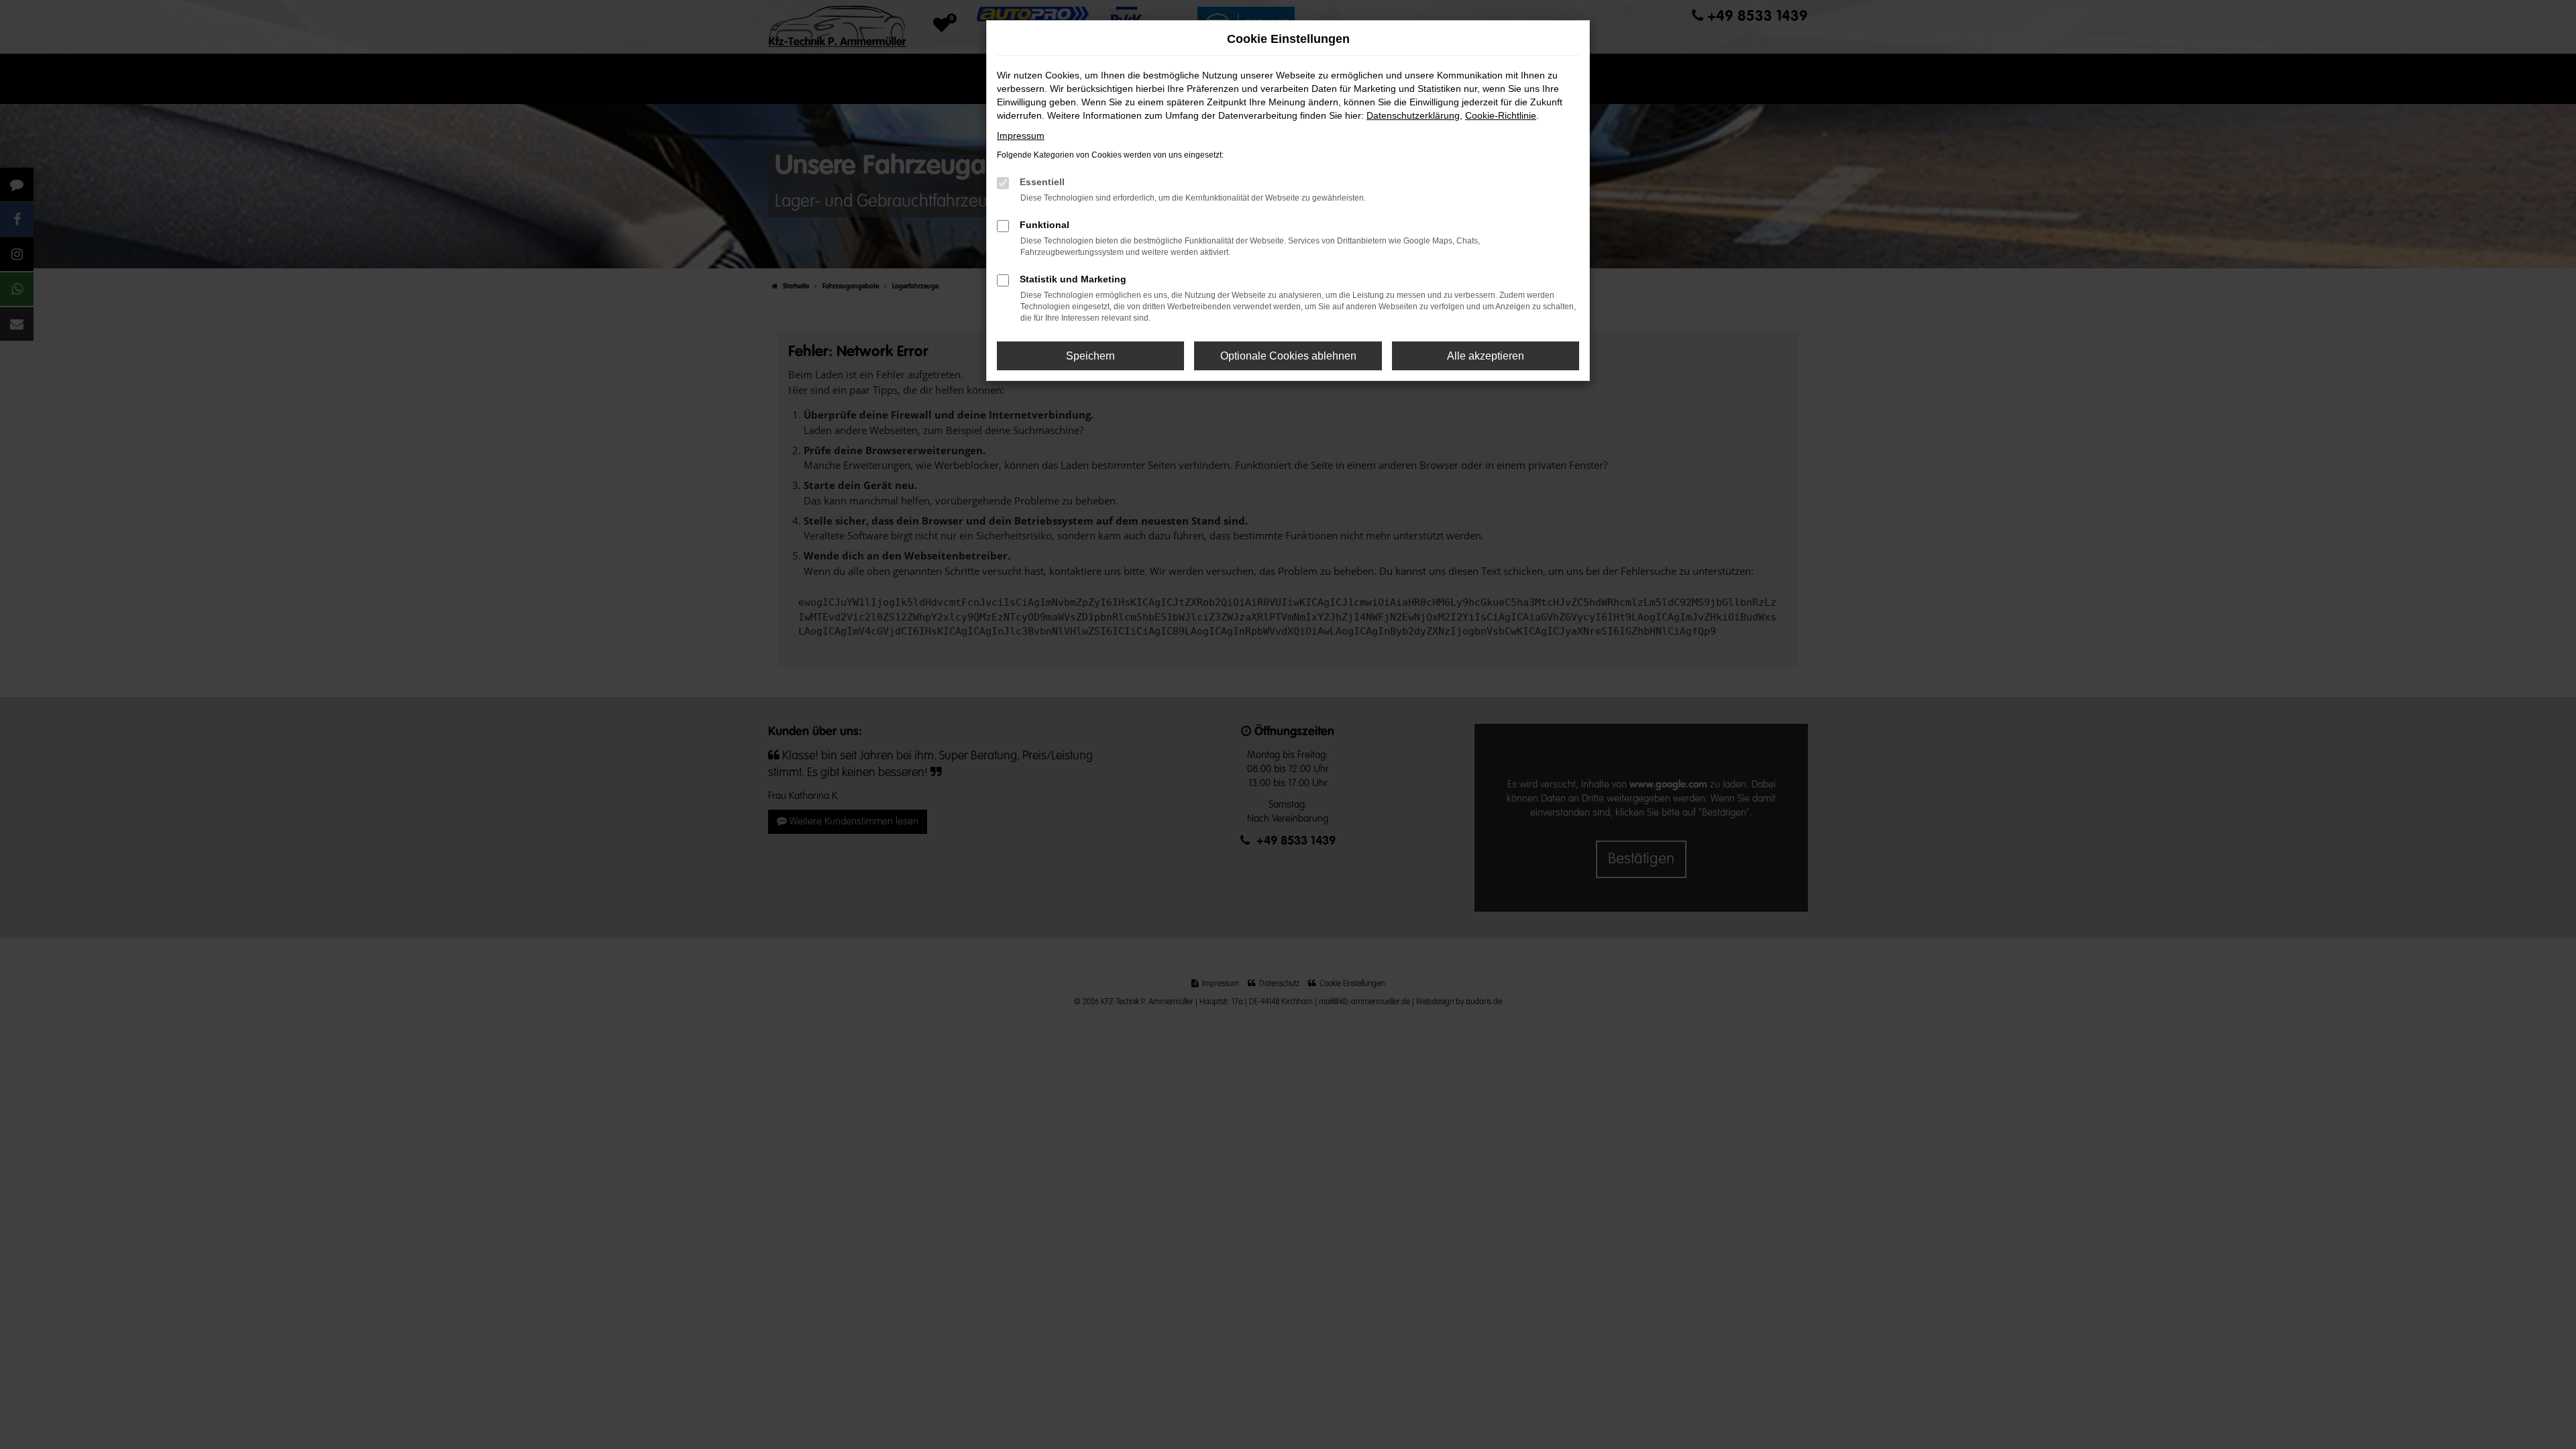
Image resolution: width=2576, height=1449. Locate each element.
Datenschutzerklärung (1413, 115)
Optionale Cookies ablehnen (1288, 356)
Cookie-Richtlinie (1501, 115)
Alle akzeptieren (1486, 356)
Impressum (1021, 136)
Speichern (1090, 356)
